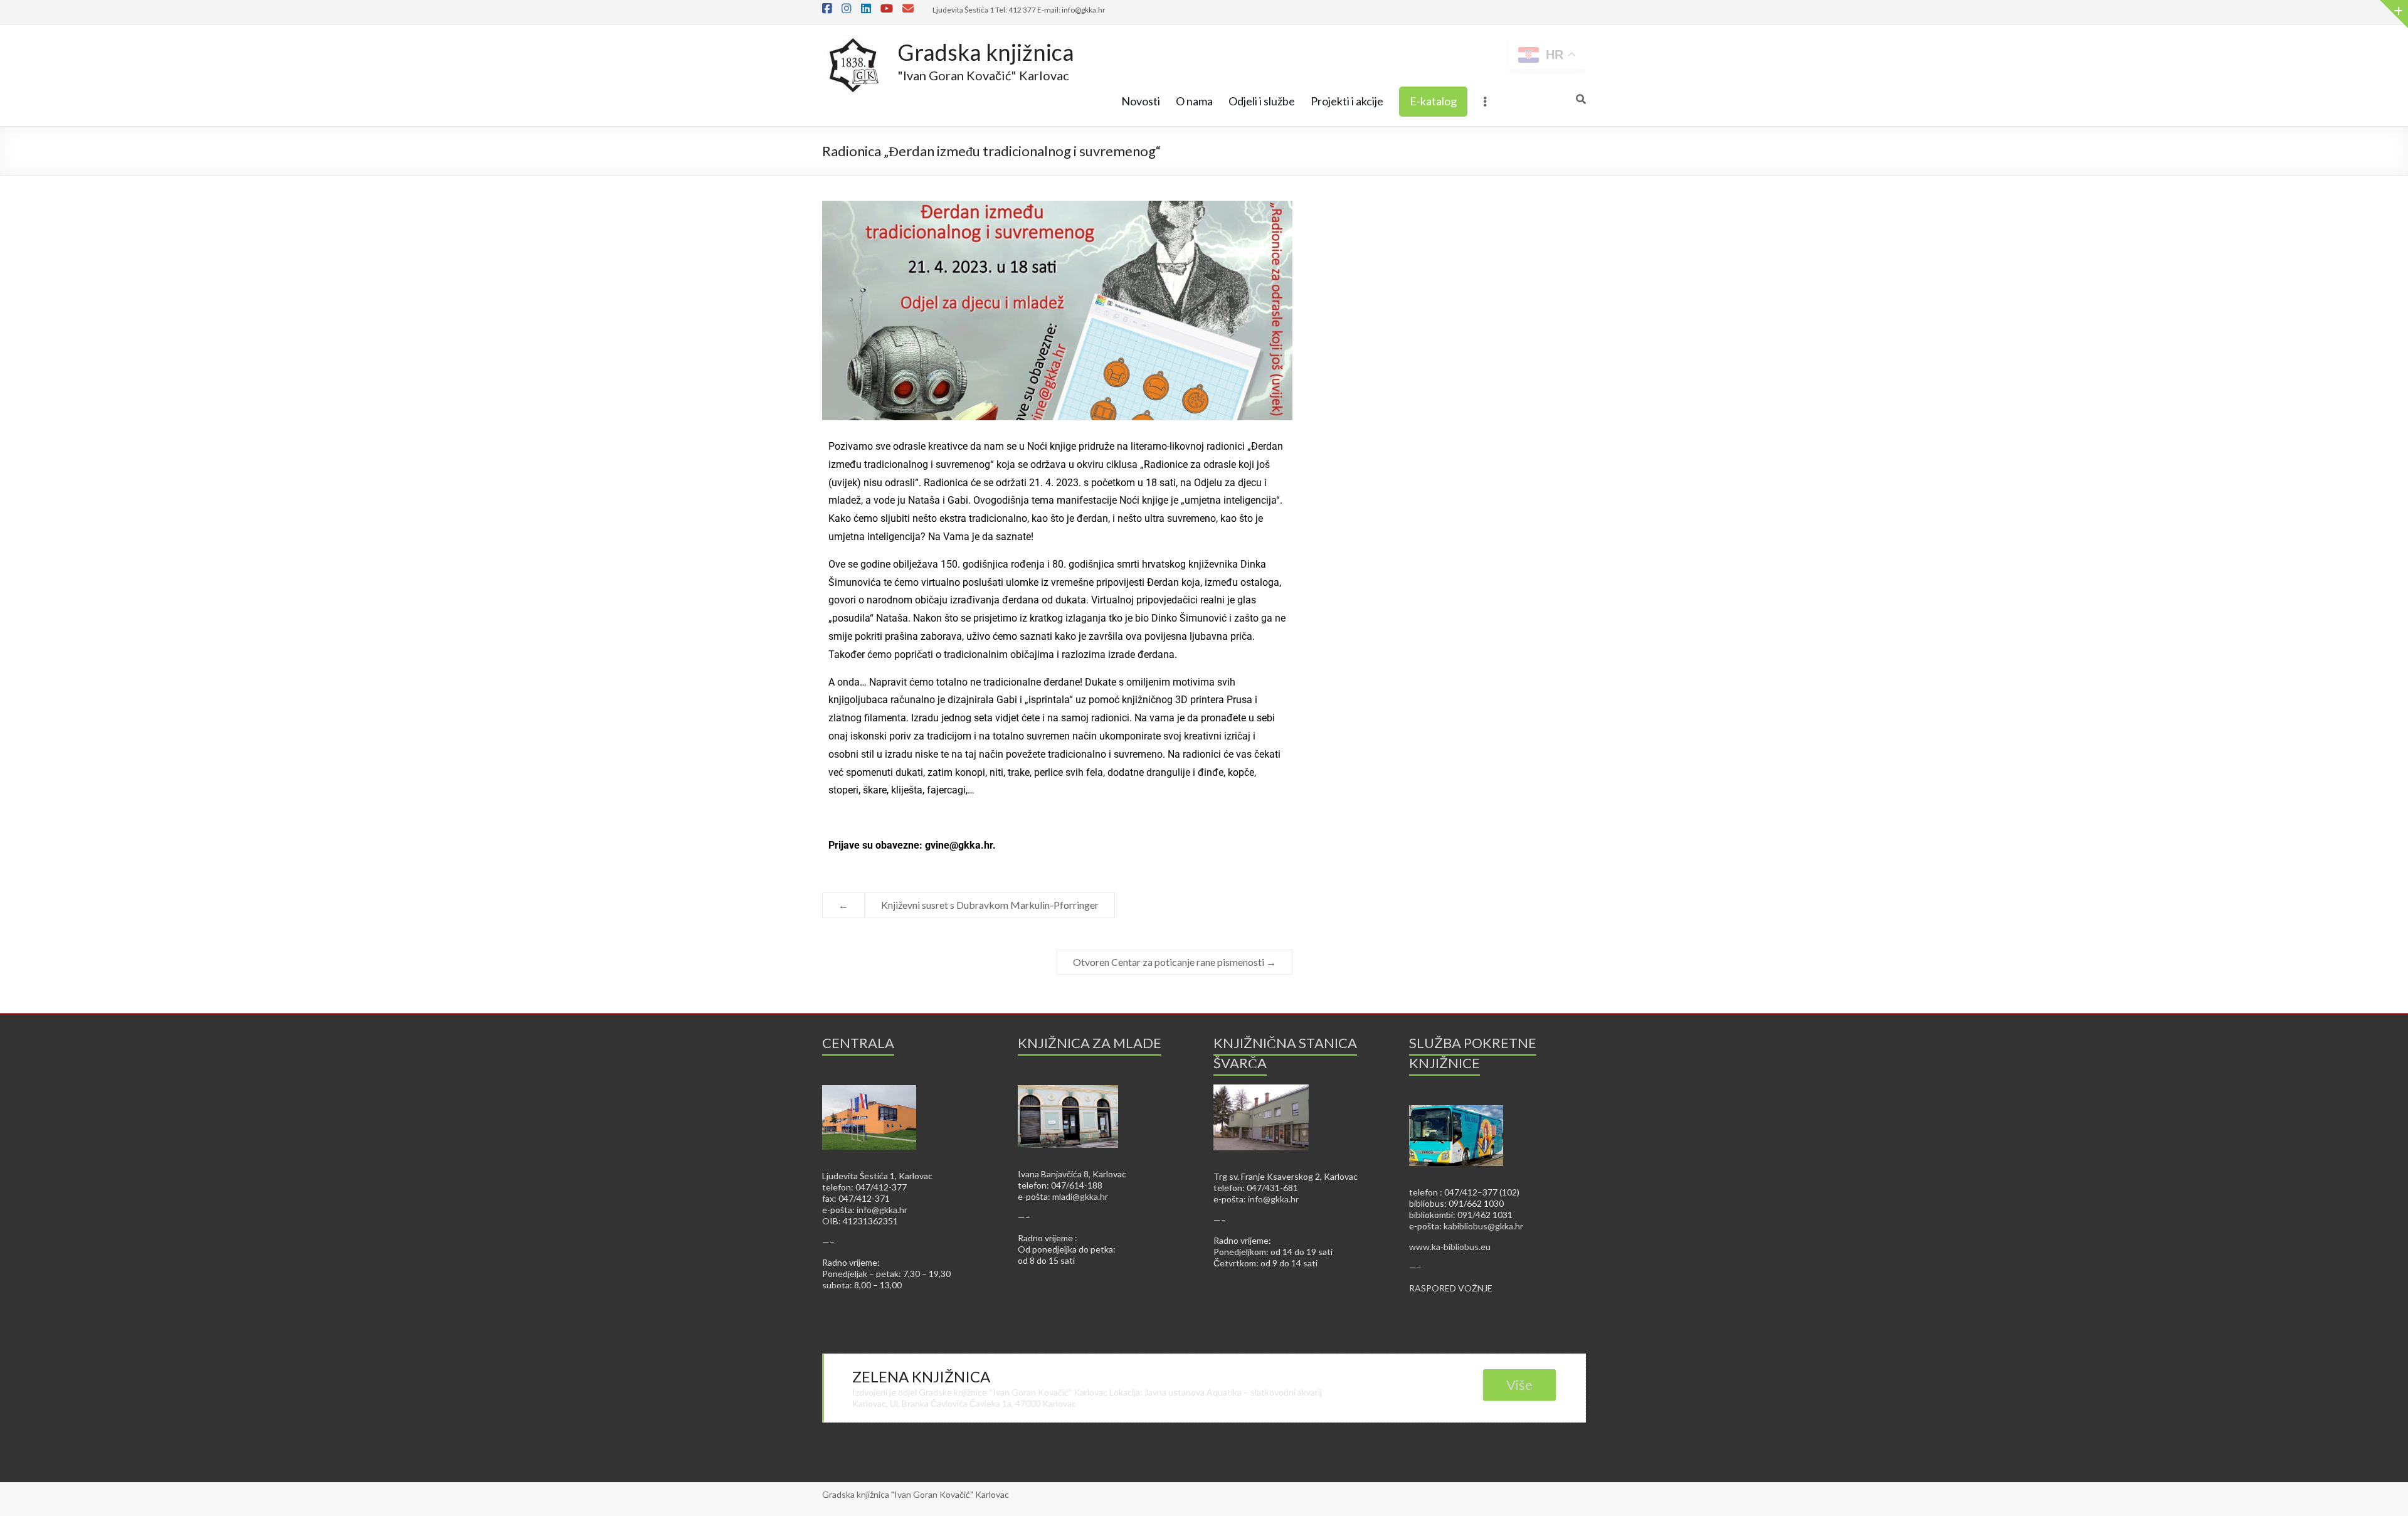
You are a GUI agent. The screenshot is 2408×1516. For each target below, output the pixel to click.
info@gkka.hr (882, 1210)
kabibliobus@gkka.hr (1483, 1226)
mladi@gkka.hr (1080, 1196)
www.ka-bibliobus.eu (1450, 1247)
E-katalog (1433, 101)
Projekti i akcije (1347, 101)
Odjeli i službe (1262, 101)
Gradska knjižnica (986, 52)
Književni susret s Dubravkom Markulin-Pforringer (990, 905)
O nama (1194, 101)
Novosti (1141, 101)
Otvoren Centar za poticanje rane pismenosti (1175, 962)
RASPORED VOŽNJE (1451, 1288)
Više (1519, 1385)
